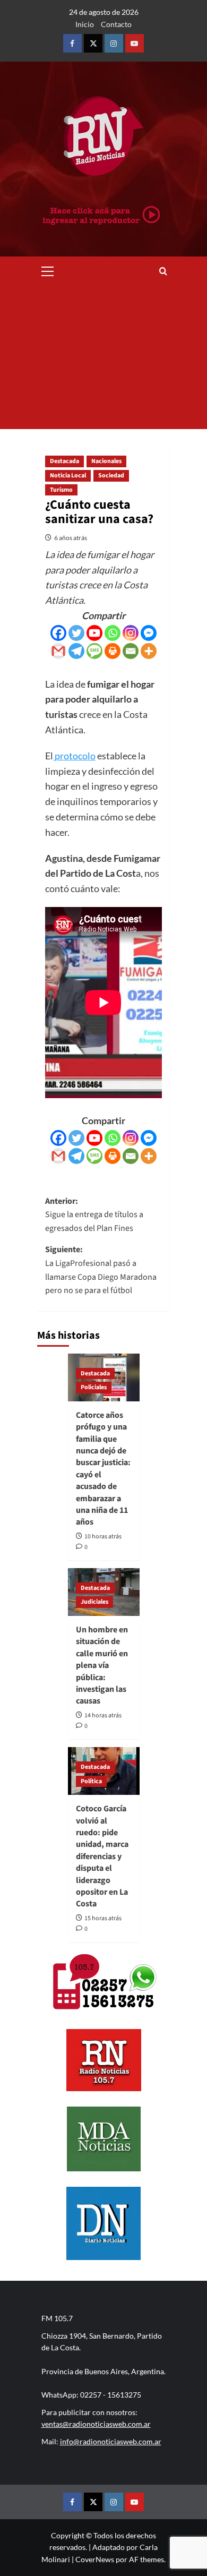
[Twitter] (76, 633)
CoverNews (95, 2559)
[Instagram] (131, 633)
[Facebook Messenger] (149, 633)
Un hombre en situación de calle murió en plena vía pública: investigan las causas (102, 1665)
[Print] (113, 651)
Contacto (116, 24)
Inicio (85, 24)
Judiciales (94, 1602)
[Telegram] (76, 651)
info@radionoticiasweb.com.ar (111, 2441)
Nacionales (106, 461)
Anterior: (94, 1215)
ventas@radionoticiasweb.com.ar (96, 2424)
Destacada (64, 461)
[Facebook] (58, 633)
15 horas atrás (103, 1918)
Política (91, 1781)
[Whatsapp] (113, 633)
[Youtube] (94, 633)
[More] (149, 651)
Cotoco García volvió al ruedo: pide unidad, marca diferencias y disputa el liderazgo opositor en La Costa (102, 1856)
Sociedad (111, 476)
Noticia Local (68, 476)
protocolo (74, 756)
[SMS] (94, 651)
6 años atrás (71, 538)
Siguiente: (101, 1270)
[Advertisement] (103, 357)
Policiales (94, 1387)
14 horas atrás (103, 1715)
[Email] (131, 651)
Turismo (61, 490)
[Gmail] (58, 651)
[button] (48, 270)
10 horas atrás (103, 1537)
